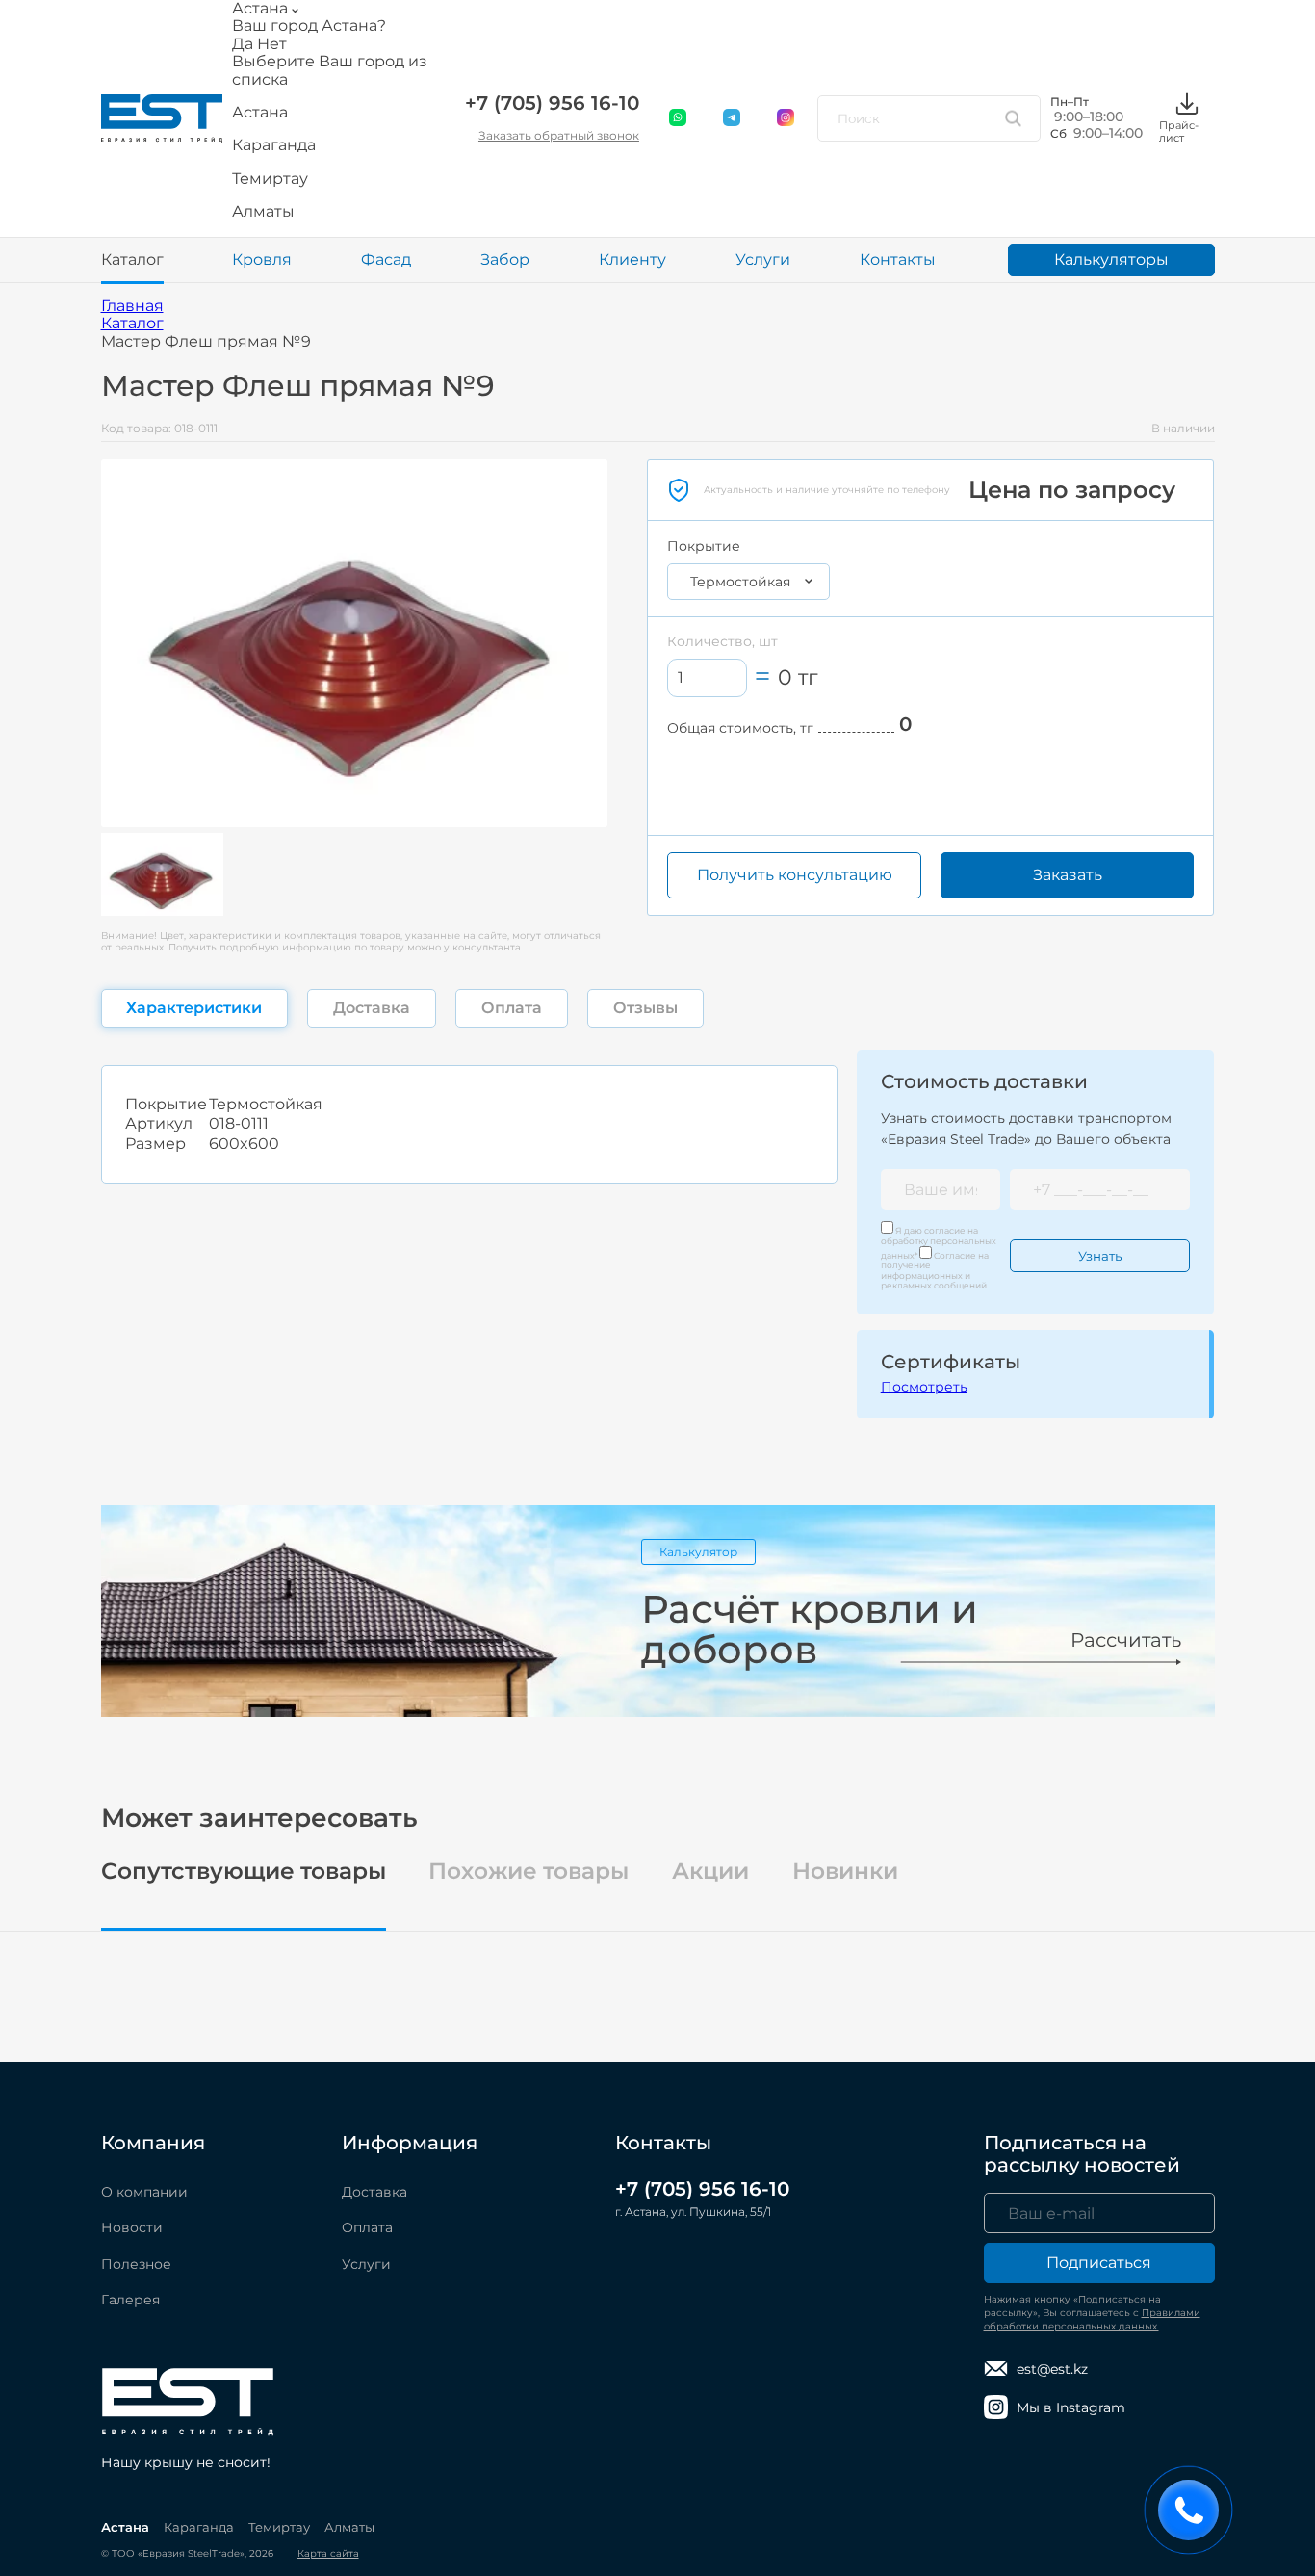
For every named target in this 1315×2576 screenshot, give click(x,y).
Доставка (374, 2192)
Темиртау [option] (270, 179)
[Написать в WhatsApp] (679, 118)
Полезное (136, 2264)
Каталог (132, 260)
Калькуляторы (1111, 260)
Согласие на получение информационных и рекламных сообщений (935, 1270)
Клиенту (632, 260)
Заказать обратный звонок (559, 135)
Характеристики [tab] (194, 1008)
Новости (132, 2227)
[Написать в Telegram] (733, 118)
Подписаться (1099, 2263)
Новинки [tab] (845, 1872)
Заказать (1068, 875)
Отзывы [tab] (645, 1008)
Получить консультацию (795, 875)
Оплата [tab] (512, 1008)
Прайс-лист (1179, 131)
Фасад (386, 260)
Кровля (262, 260)
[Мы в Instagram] (786, 118)
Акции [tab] (710, 1872)
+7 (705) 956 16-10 (552, 103)
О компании (144, 2192)
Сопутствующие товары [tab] (244, 1872)
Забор (505, 260)
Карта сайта (328, 2553)
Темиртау (279, 2527)
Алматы (349, 2527)
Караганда (199, 2527)
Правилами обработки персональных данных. (1092, 2319)
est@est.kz (1052, 2369)
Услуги (763, 260)
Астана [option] (260, 113)
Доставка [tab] (372, 1008)
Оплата (367, 2227)
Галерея (130, 2300)
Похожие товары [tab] (529, 1872)
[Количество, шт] (707, 677)
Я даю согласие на (939, 1243)
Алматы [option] (263, 212)
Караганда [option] (274, 145)
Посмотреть (924, 1387)
